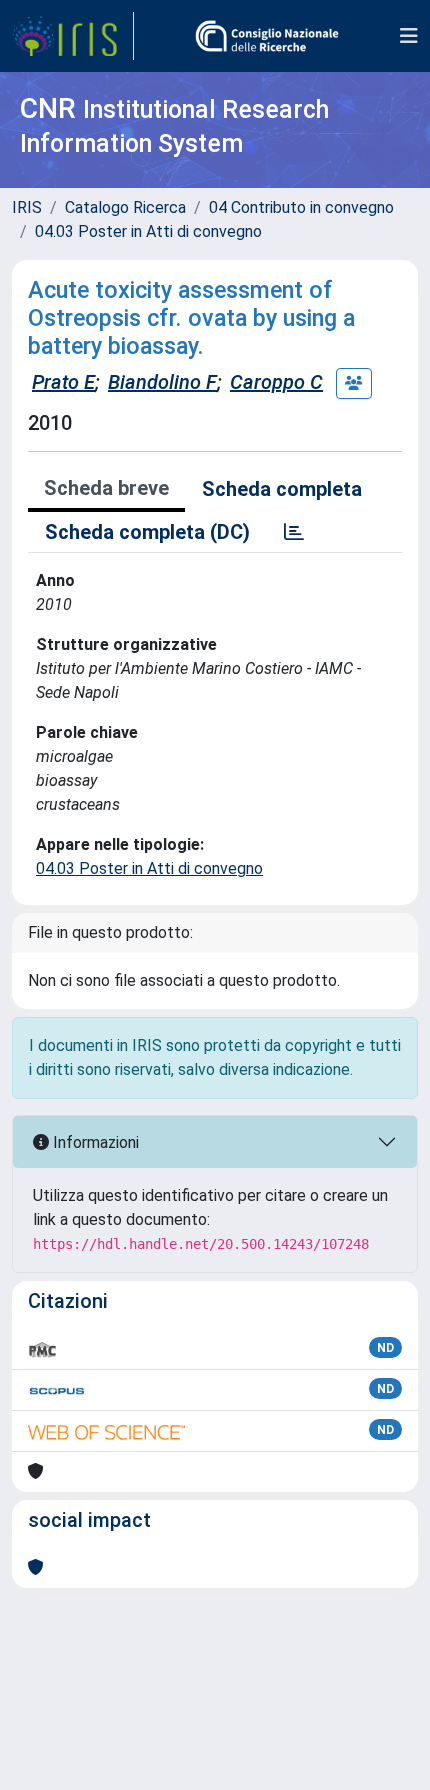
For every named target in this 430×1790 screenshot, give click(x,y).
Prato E (63, 382)
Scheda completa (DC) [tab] (147, 532)
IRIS (27, 207)
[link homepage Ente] (267, 36)
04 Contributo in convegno (301, 207)
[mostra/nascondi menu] (409, 36)
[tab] (294, 532)
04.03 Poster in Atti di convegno (148, 231)
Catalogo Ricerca (125, 207)
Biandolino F (162, 382)
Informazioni (94, 1142)
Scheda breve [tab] (106, 488)
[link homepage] (73, 36)
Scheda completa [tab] (282, 489)
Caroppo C (276, 382)
